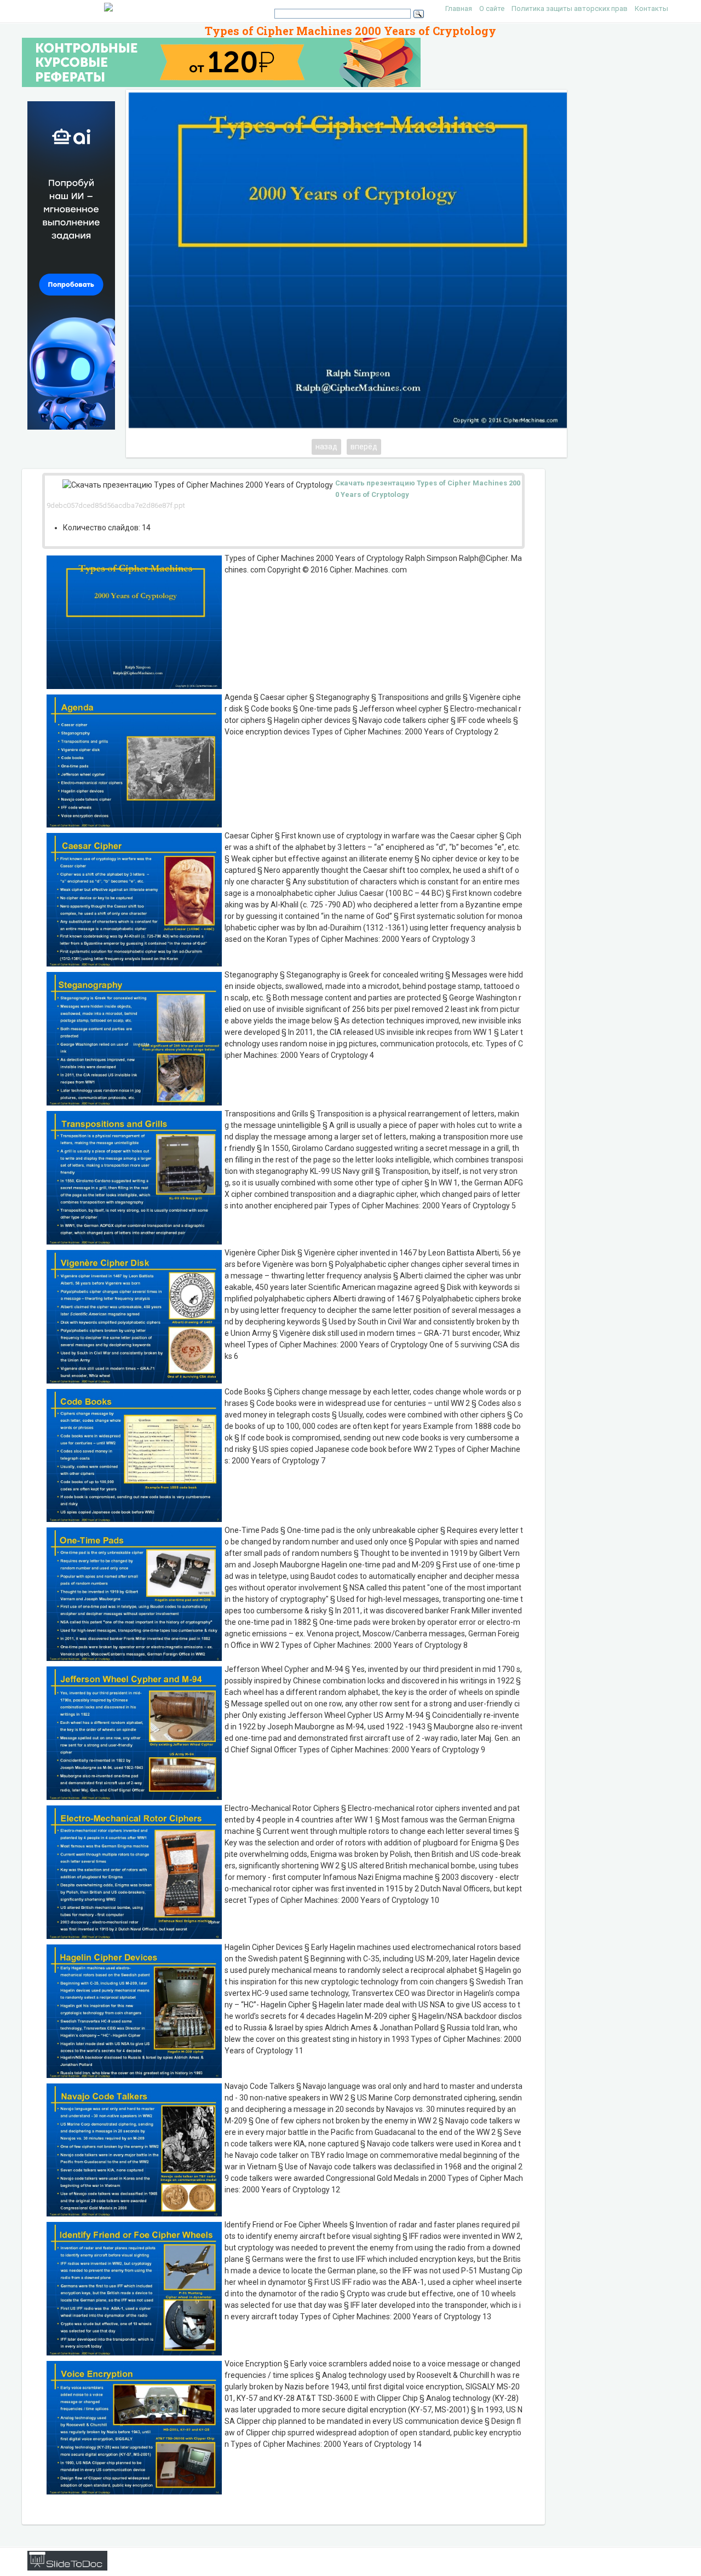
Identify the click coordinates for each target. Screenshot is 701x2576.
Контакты (651, 8)
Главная (459, 8)
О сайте (492, 8)
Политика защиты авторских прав (570, 8)
